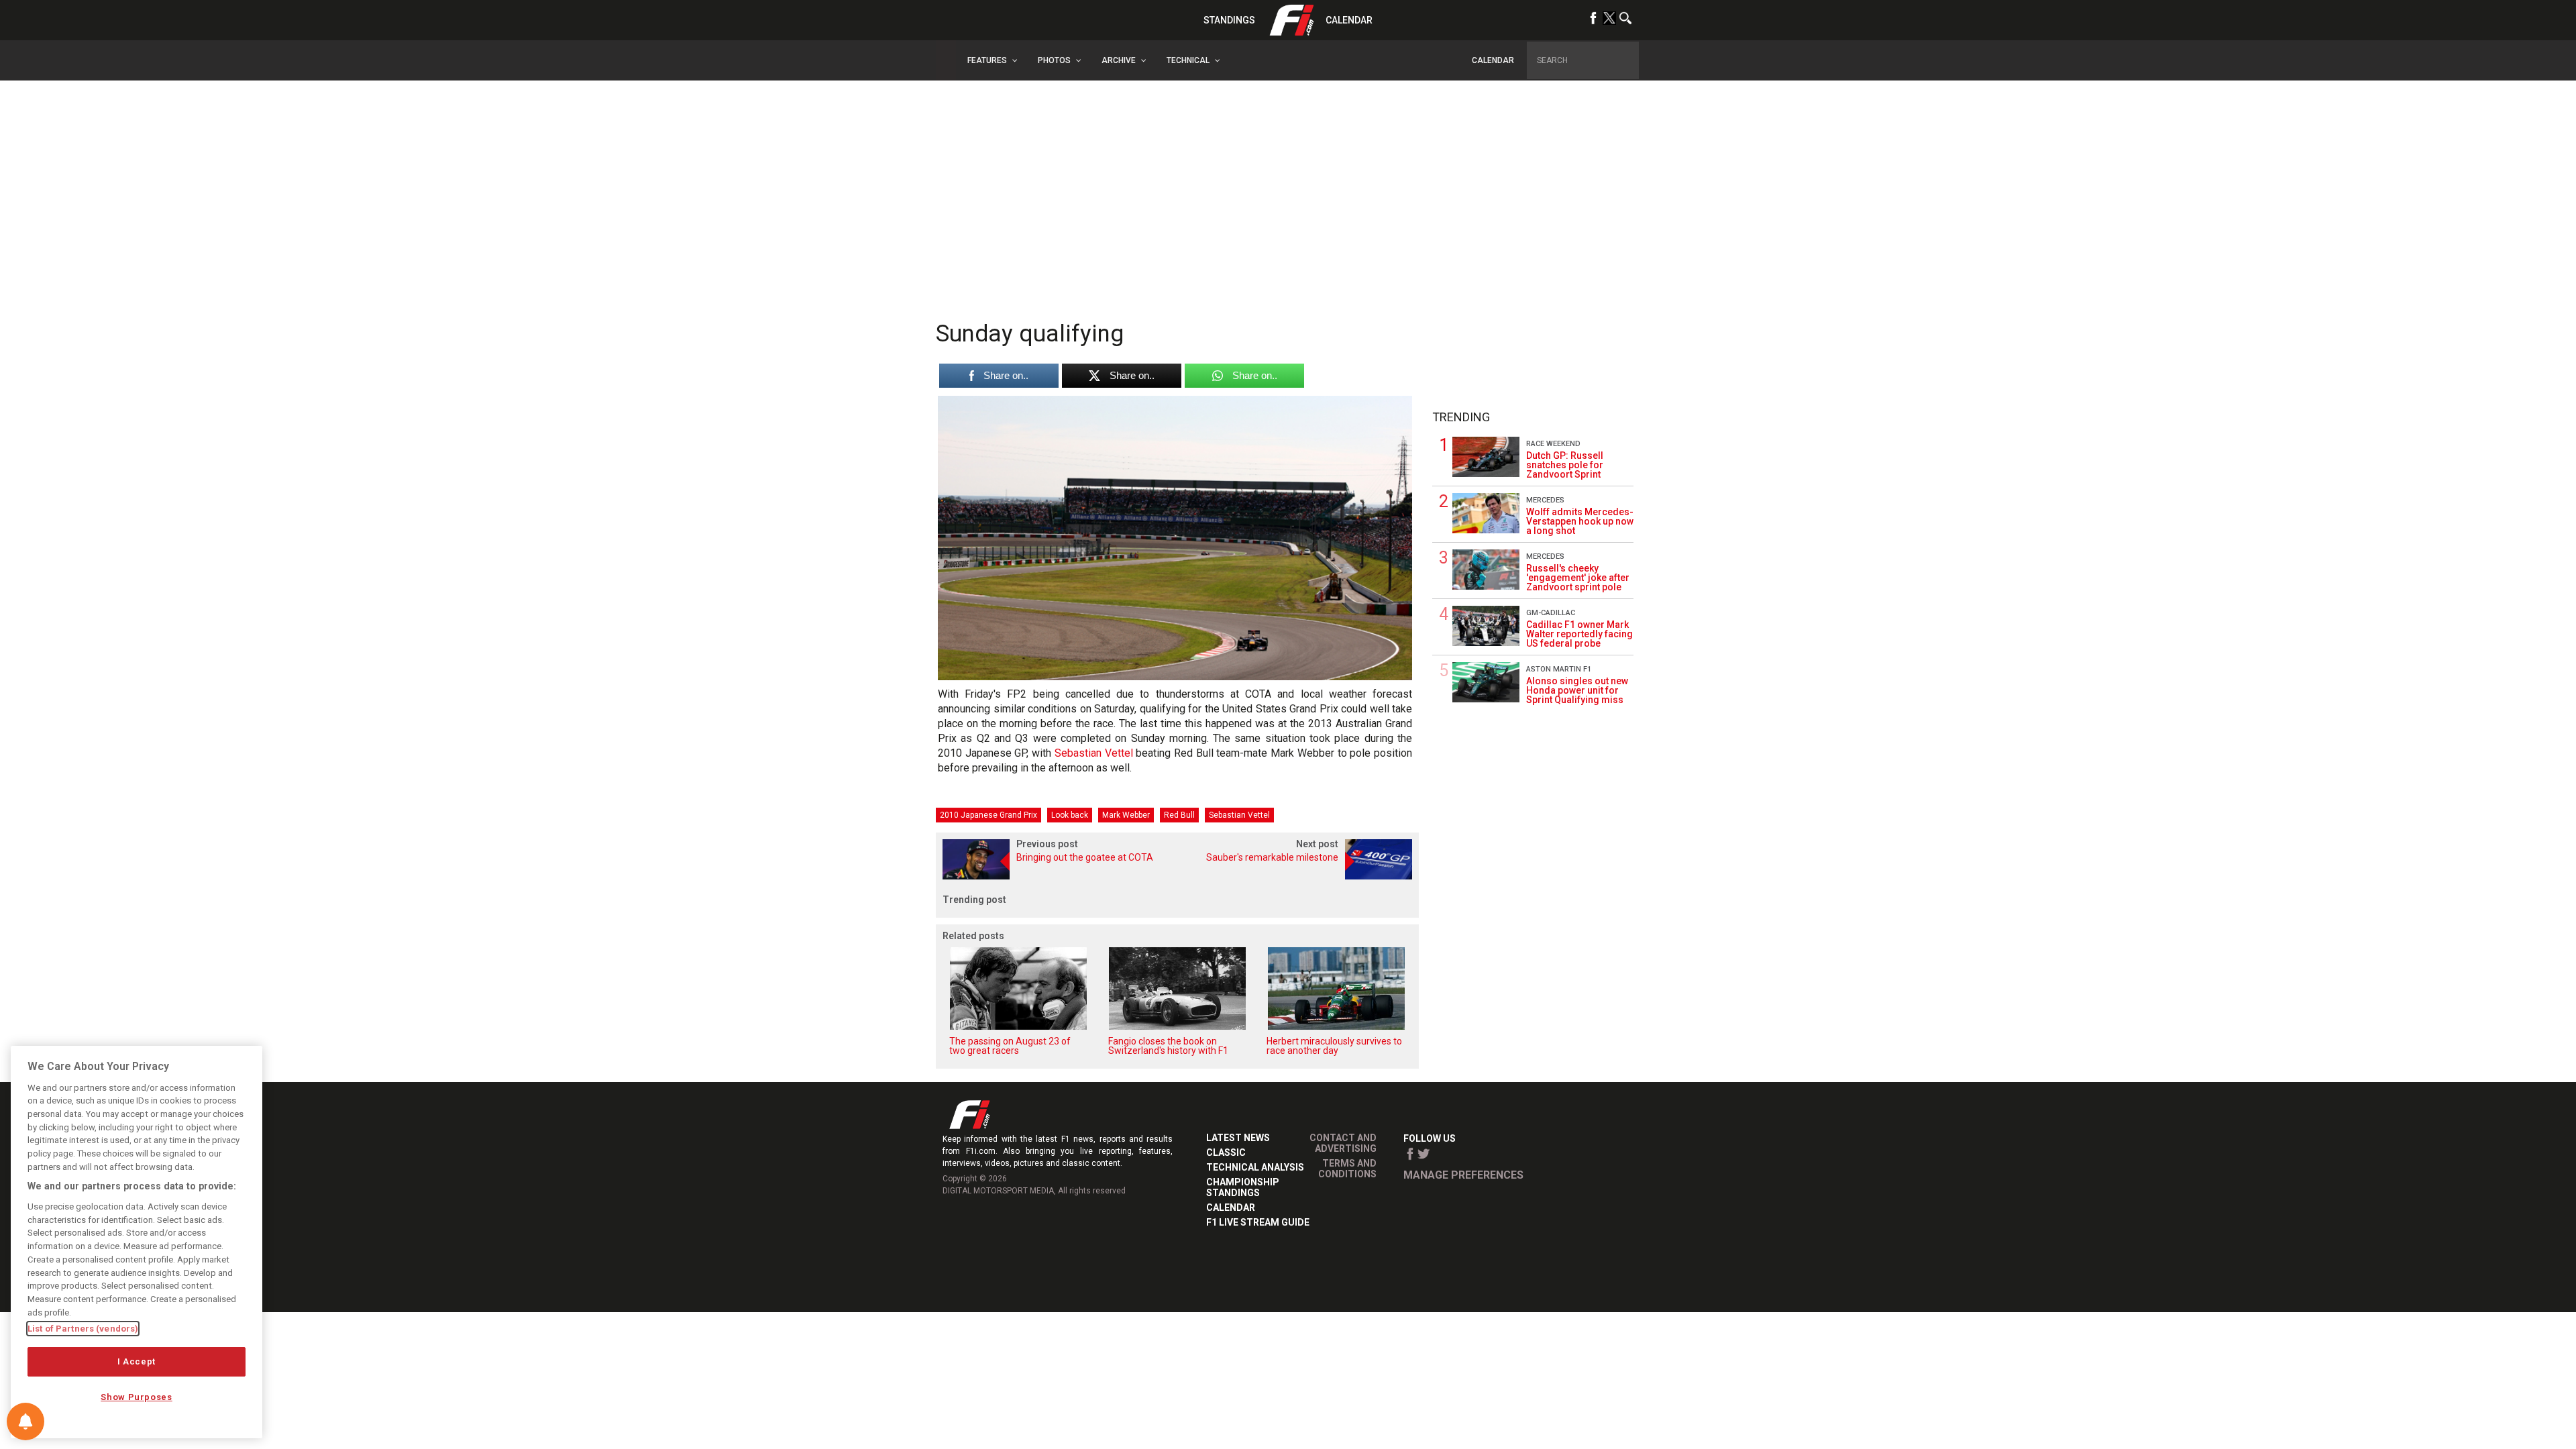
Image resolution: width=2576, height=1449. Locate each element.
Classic (1226, 1152)
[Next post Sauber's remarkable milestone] (1298, 876)
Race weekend (1553, 444)
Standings (1229, 20)
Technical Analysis (1255, 1167)
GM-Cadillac (1551, 613)
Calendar (1349, 20)
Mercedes (1545, 500)
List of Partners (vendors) (83, 1329)
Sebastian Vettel (1094, 753)
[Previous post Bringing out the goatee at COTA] (1057, 876)
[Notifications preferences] (25, 1421)
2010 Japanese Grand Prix (988, 815)
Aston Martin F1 (1559, 669)
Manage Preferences (1463, 1175)
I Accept (137, 1361)
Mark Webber (1126, 815)
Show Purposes (137, 1397)
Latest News (1238, 1138)
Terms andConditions (1347, 1169)
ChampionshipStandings (1243, 1187)
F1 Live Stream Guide (1258, 1222)
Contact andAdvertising (1343, 1143)
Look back (1070, 815)
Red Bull (1179, 815)
